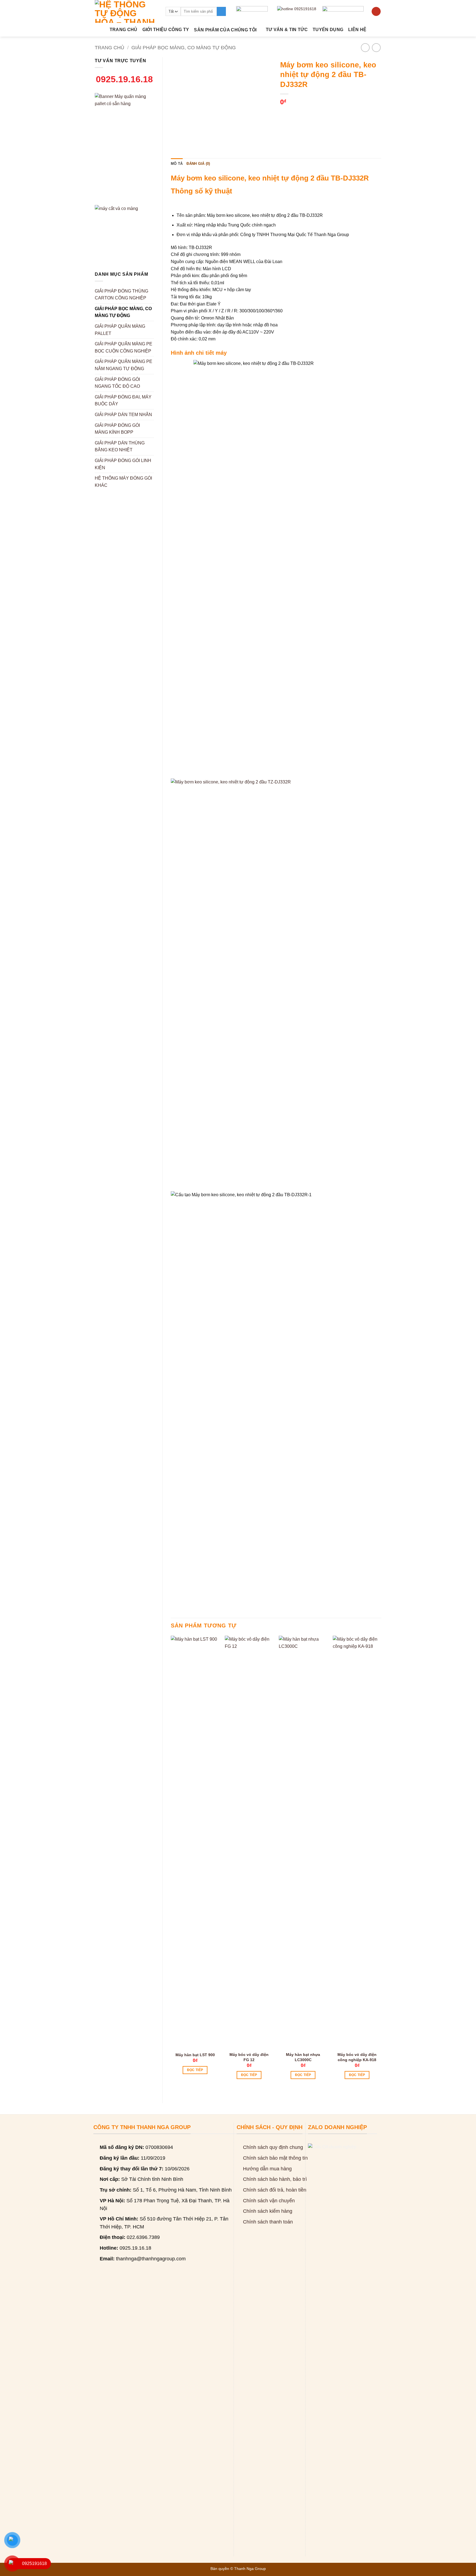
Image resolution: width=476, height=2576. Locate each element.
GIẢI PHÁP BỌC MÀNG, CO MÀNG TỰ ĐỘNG (184, 47)
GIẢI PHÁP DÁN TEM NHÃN (123, 415)
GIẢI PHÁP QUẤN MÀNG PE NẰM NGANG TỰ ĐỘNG (124, 365)
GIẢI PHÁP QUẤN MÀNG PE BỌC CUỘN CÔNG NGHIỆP (124, 347)
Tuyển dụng (328, 30)
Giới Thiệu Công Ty (166, 30)
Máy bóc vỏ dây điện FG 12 (249, 2057)
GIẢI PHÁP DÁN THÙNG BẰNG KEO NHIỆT (120, 446)
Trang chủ (124, 30)
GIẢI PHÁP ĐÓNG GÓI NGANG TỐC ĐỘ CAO (117, 383)
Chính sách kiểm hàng (268, 2211)
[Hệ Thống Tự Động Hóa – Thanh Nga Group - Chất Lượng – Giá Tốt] (126, 11)
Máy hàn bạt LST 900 (195, 2055)
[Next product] (365, 47)
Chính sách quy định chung (273, 2147)
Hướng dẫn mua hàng (267, 2169)
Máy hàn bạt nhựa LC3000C (303, 2057)
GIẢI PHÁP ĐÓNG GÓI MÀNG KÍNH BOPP (117, 429)
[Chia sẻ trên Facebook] (285, 113)
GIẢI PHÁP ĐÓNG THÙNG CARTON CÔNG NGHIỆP (121, 295)
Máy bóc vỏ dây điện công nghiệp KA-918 (357, 2057)
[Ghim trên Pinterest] (315, 113)
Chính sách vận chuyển (269, 2201)
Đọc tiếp (195, 2070)
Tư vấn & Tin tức (287, 30)
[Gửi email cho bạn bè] (305, 113)
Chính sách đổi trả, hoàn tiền (275, 2190)
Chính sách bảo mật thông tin (275, 2158)
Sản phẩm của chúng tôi (225, 30)
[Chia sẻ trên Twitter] (295, 113)
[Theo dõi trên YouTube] (376, 12)
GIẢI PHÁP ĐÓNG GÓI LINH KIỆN (123, 464)
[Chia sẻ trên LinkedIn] (325, 113)
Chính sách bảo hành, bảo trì (275, 2179)
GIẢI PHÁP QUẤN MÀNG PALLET (120, 330)
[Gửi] (221, 12)
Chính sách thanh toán (268, 2222)
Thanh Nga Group (250, 2569)
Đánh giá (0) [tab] (198, 164)
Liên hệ (357, 30)
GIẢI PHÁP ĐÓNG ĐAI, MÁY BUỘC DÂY (123, 401)
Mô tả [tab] (177, 164)
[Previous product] (376, 47)
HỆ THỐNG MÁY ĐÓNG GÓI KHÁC (123, 482)
